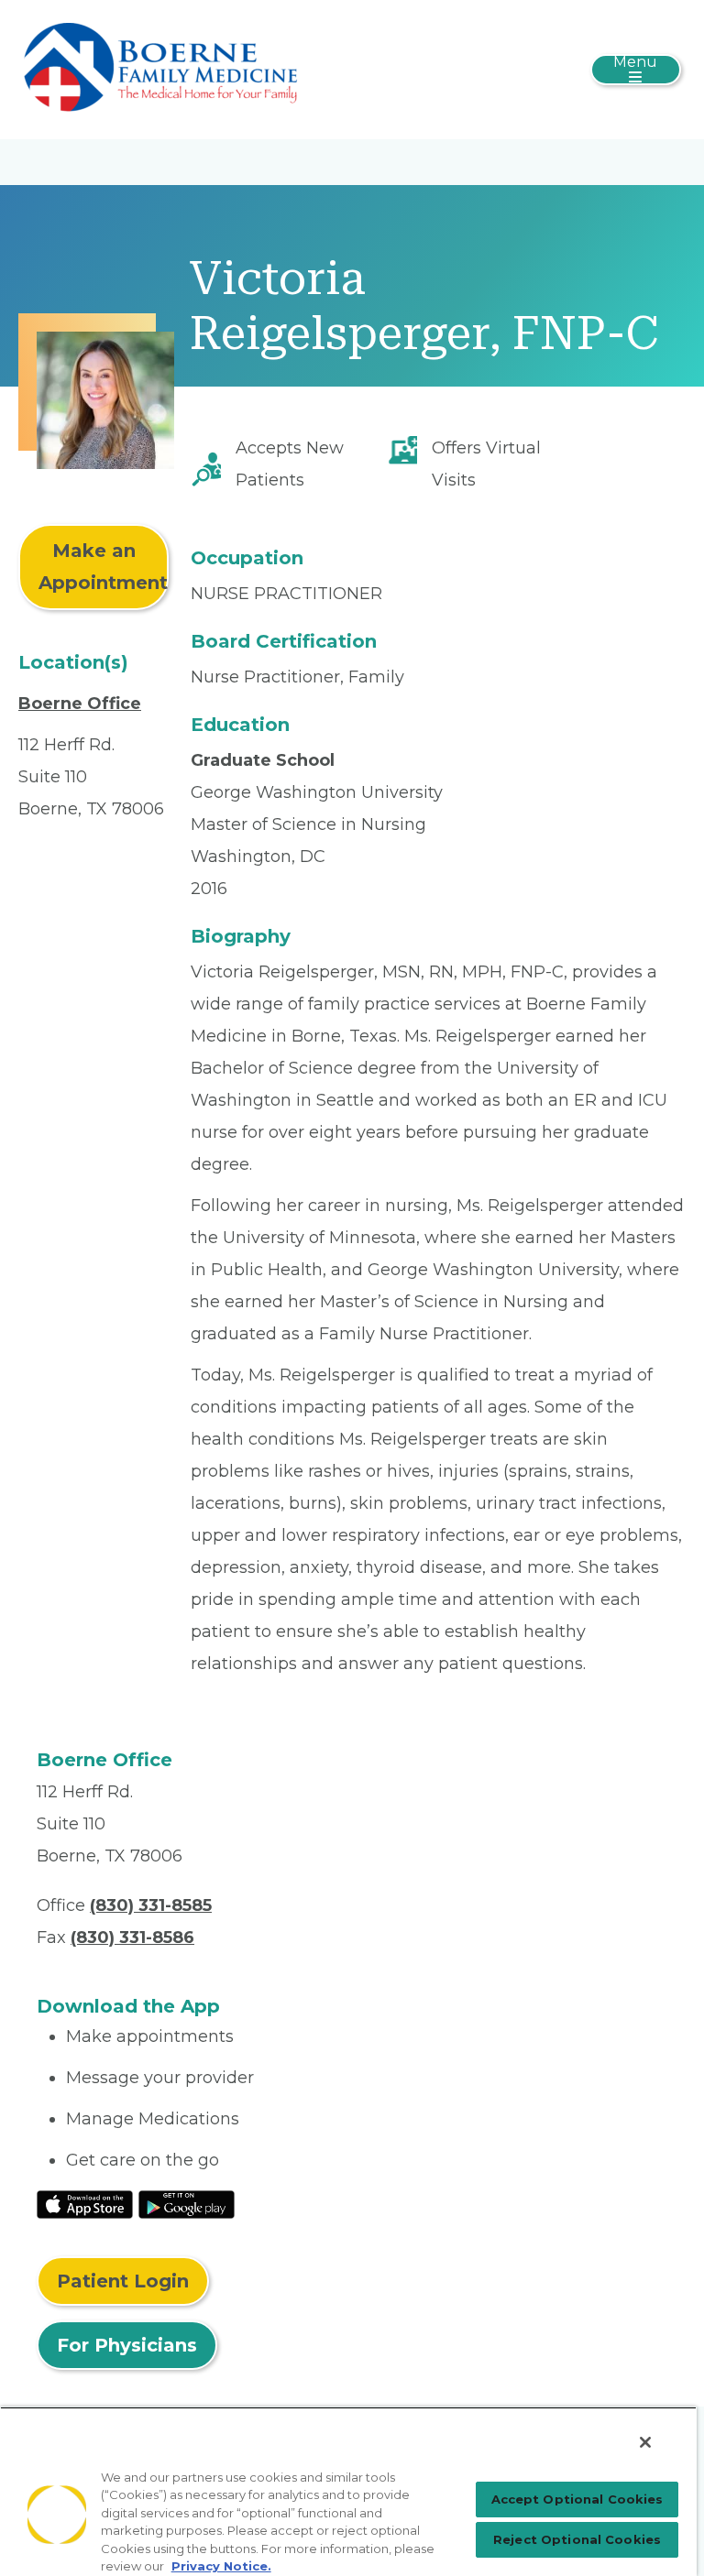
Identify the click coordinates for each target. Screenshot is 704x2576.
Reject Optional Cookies (577, 2539)
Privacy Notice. (221, 2566)
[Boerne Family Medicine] (160, 69)
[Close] (645, 2442)
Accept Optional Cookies (577, 2499)
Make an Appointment (103, 567)
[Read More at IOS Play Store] (85, 2203)
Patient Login (123, 2281)
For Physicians (127, 2345)
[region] (348, 2491)
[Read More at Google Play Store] (187, 2203)
